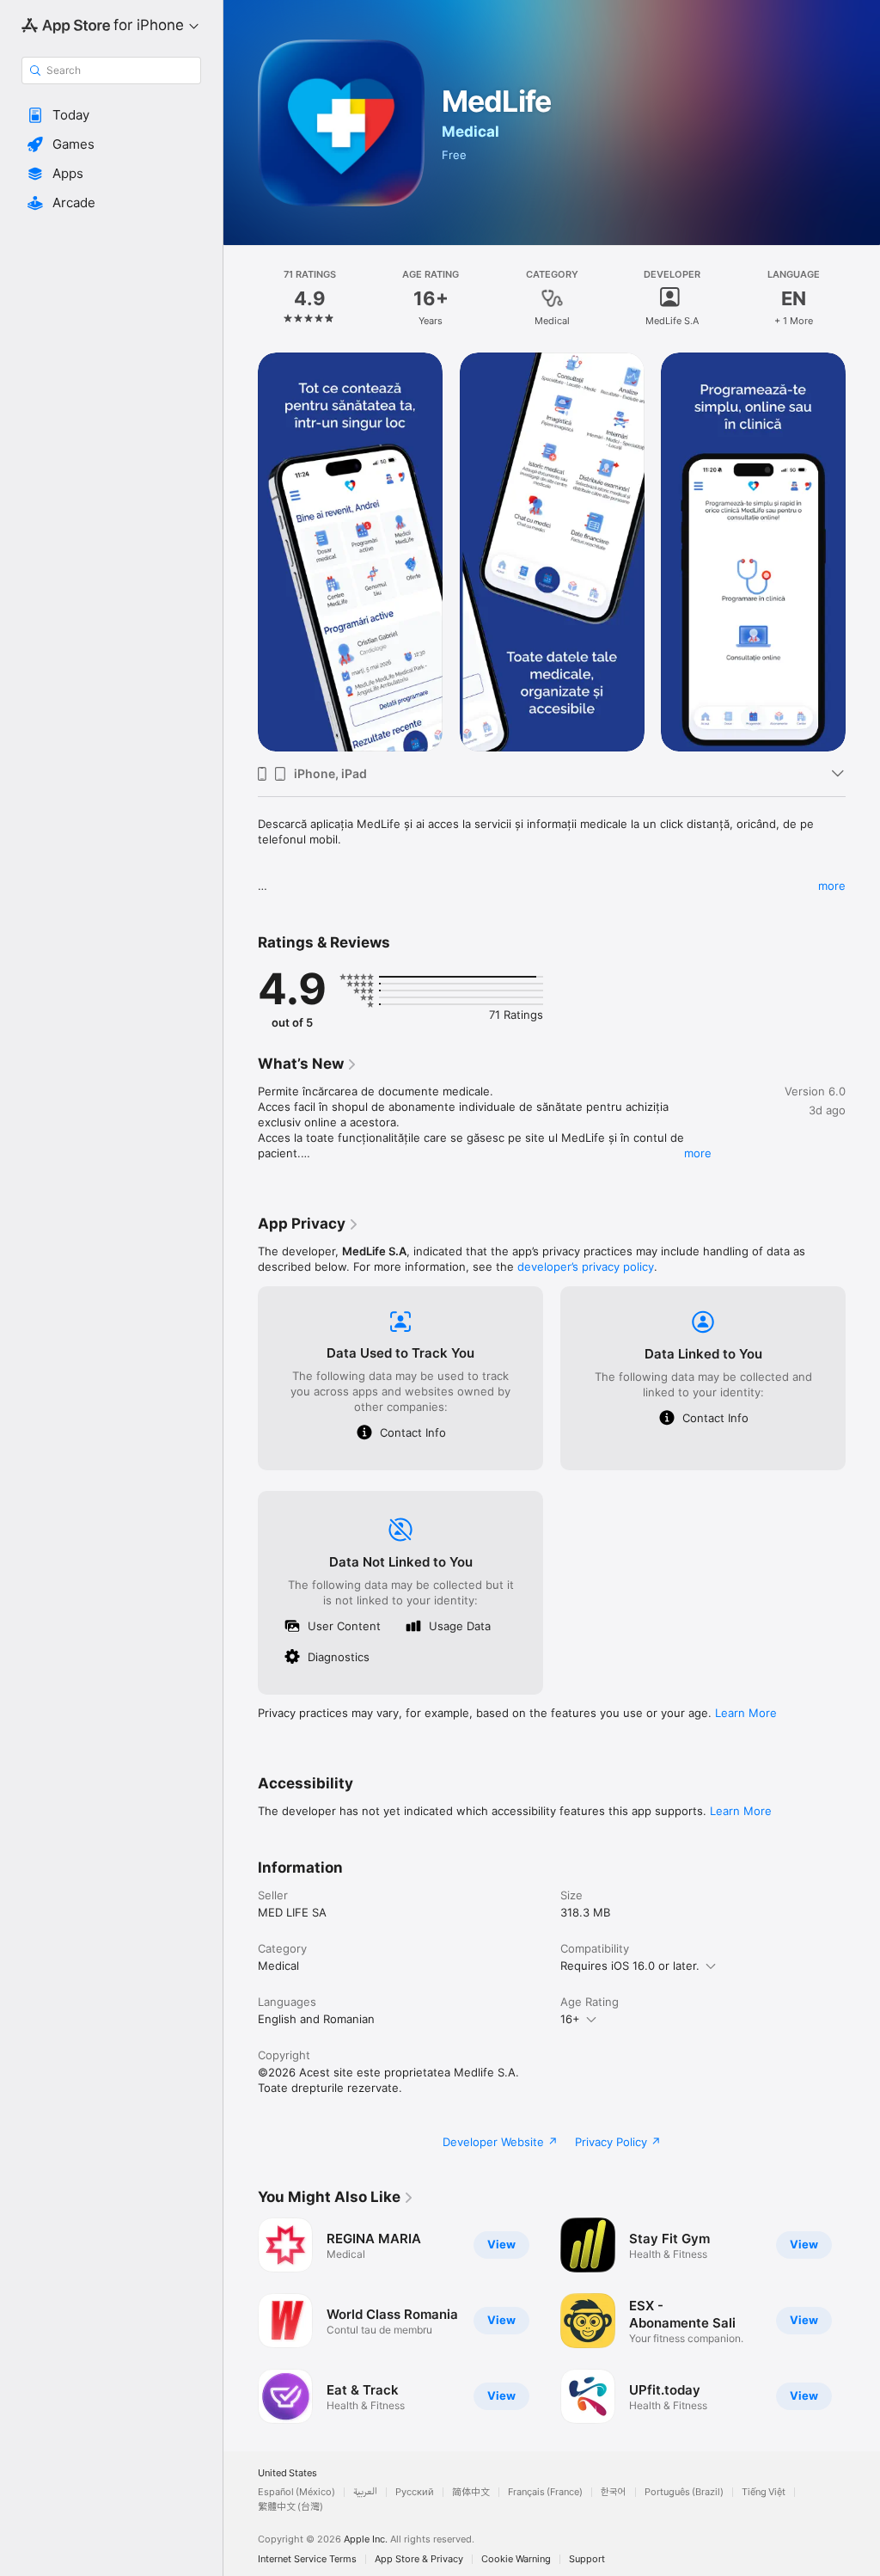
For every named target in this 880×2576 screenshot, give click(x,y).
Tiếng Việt (764, 2492)
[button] (111, 115)
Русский (415, 2492)
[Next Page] (863, 298)
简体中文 (471, 2492)
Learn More (746, 1713)
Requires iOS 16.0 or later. (630, 1966)
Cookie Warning (516, 2559)
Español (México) (296, 2492)
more (832, 886)
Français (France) (545, 2492)
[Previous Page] (241, 298)
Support (587, 2559)
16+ (570, 2019)
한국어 (614, 2492)
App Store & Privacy (419, 2559)
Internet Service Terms (307, 2559)
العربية (365, 2492)
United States (287, 2473)
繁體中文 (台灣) (290, 2507)
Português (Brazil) (684, 2492)
